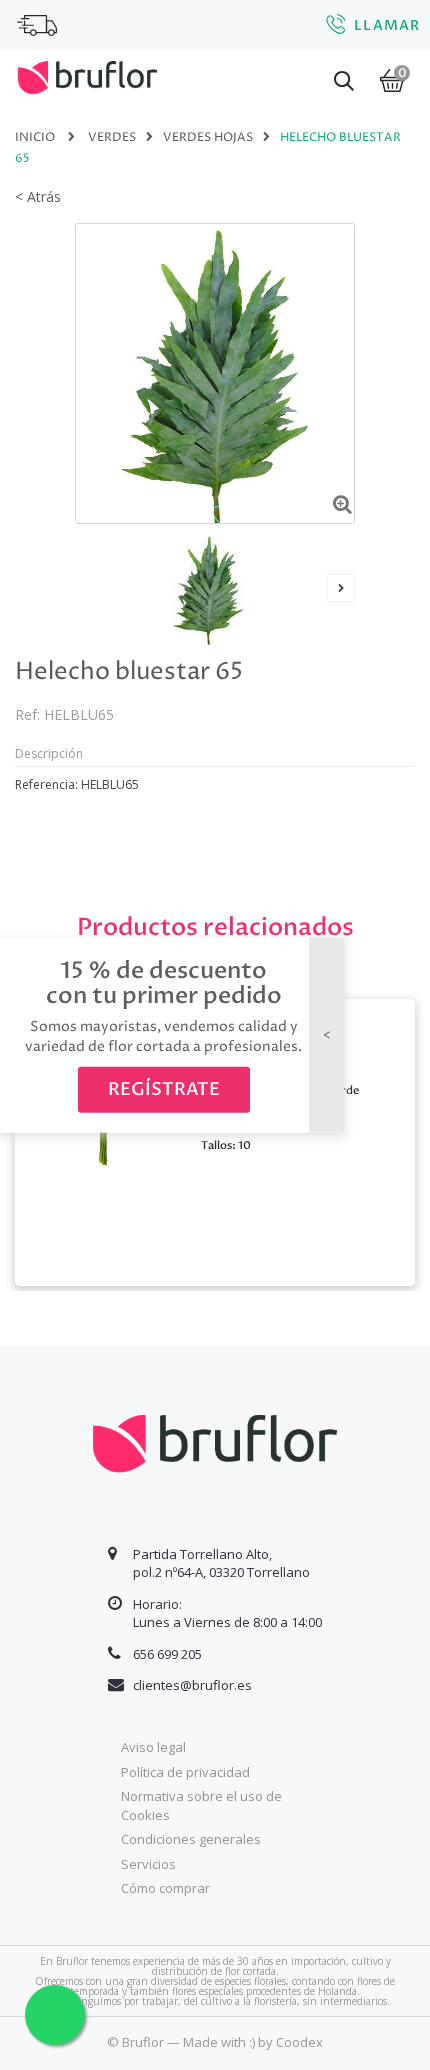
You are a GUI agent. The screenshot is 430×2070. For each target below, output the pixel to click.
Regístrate (164, 1089)
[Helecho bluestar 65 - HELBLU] (207, 589)
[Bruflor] (87, 75)
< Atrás (38, 196)
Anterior (89, 588)
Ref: (27, 714)
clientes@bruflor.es (192, 1685)
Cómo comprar (165, 1888)
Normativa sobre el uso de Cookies (201, 1805)
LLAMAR (387, 25)
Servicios (148, 1864)
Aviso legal (153, 1747)
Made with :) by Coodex (253, 2042)
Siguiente (341, 588)
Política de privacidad (185, 1772)
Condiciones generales (191, 1839)
